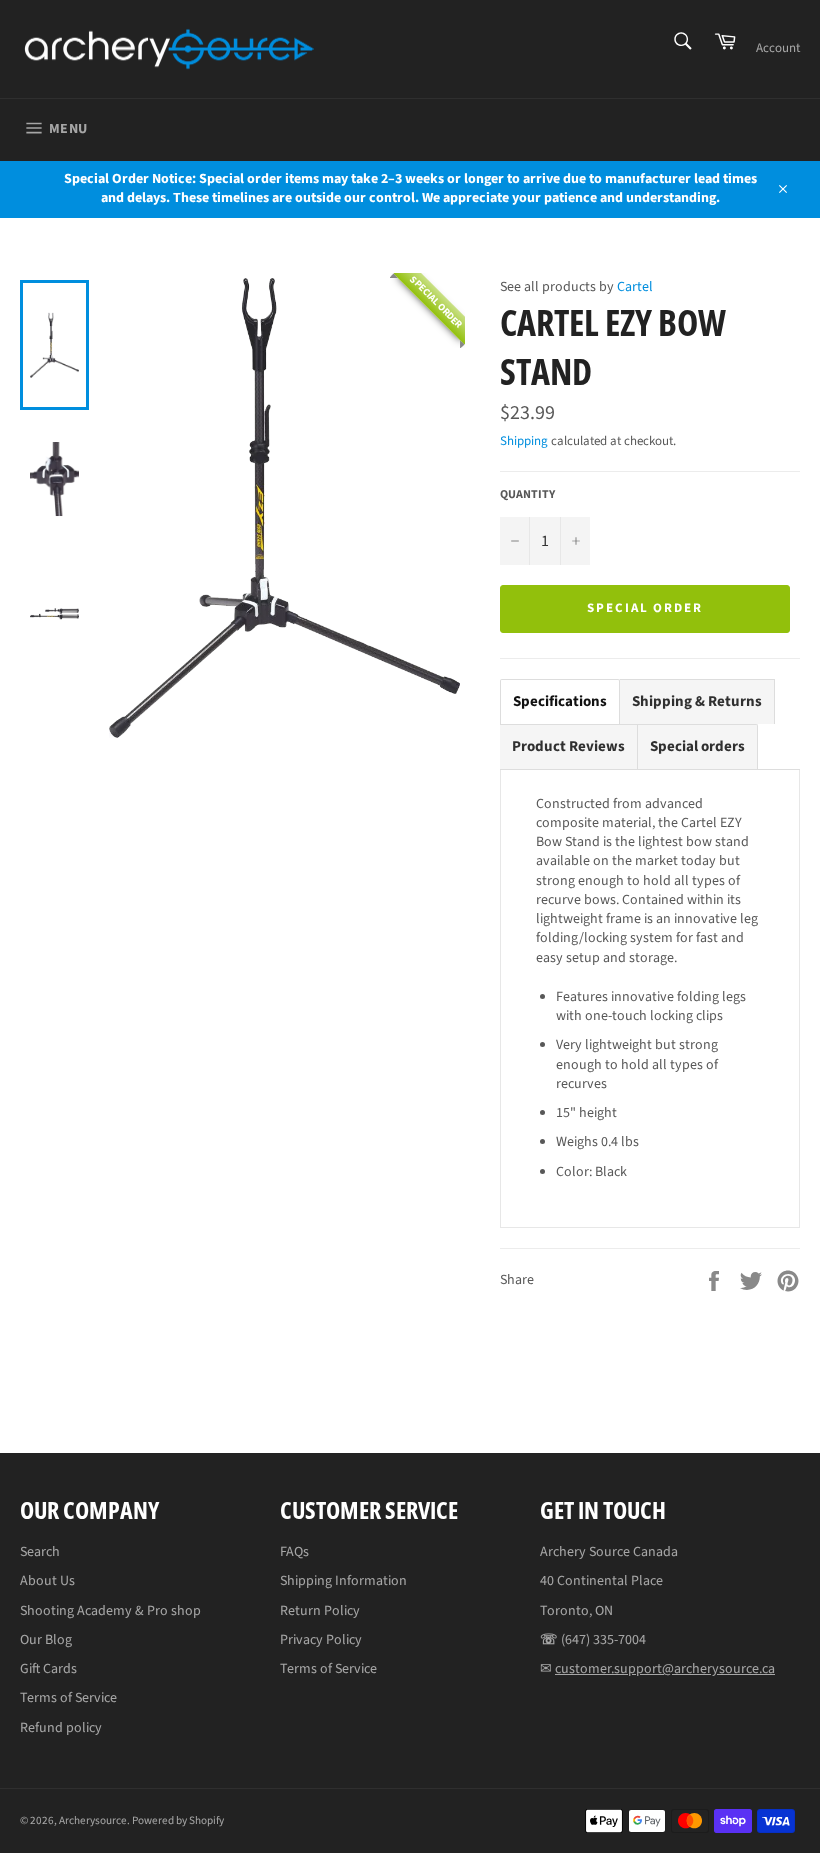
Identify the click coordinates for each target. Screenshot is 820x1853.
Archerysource (93, 1820)
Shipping (524, 441)
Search (40, 1552)
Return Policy (320, 1611)
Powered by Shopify (178, 1820)
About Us (47, 1581)
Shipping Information (343, 1581)
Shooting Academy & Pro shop (110, 1611)
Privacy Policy (321, 1640)
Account (778, 48)
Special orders (697, 746)
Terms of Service (68, 1698)
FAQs (294, 1552)
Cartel (635, 287)
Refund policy (61, 1728)
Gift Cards (48, 1669)
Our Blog (46, 1640)
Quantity (527, 495)
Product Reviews (568, 746)
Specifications (560, 701)
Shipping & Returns (697, 701)
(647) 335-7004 (603, 1640)
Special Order (645, 608)
